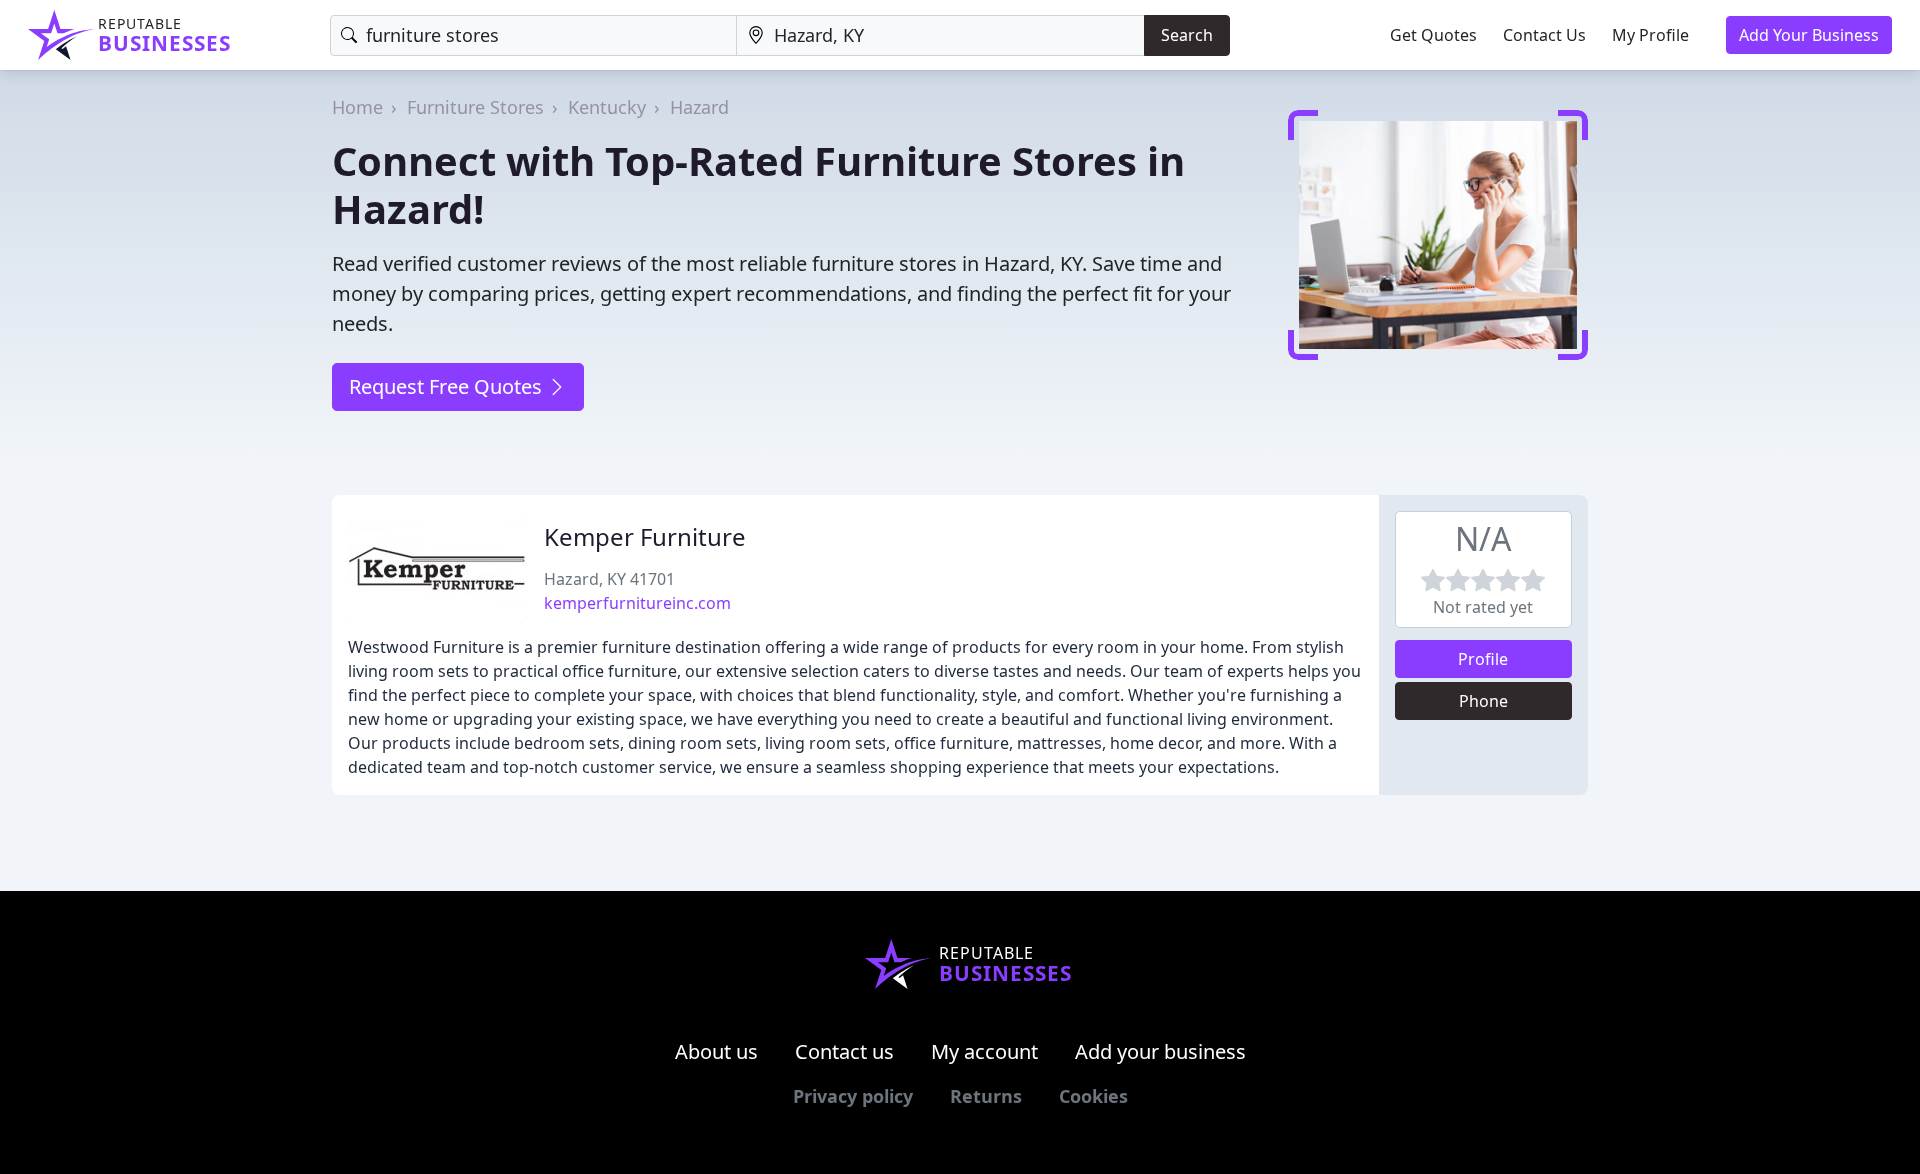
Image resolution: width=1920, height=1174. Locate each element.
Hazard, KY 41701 (609, 579)
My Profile (1650, 35)
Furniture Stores (475, 107)
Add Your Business (1809, 35)
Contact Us (1544, 35)
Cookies (1093, 1096)
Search (1187, 35)
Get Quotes (1433, 35)
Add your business (1160, 1051)
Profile (1483, 659)
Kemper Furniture (645, 536)
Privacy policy (853, 1096)
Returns (986, 1096)
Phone (1483, 701)
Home (357, 107)
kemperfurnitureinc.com (637, 603)
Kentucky (607, 107)
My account (984, 1051)
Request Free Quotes (448, 386)
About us (716, 1051)
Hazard (699, 107)
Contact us (844, 1051)
